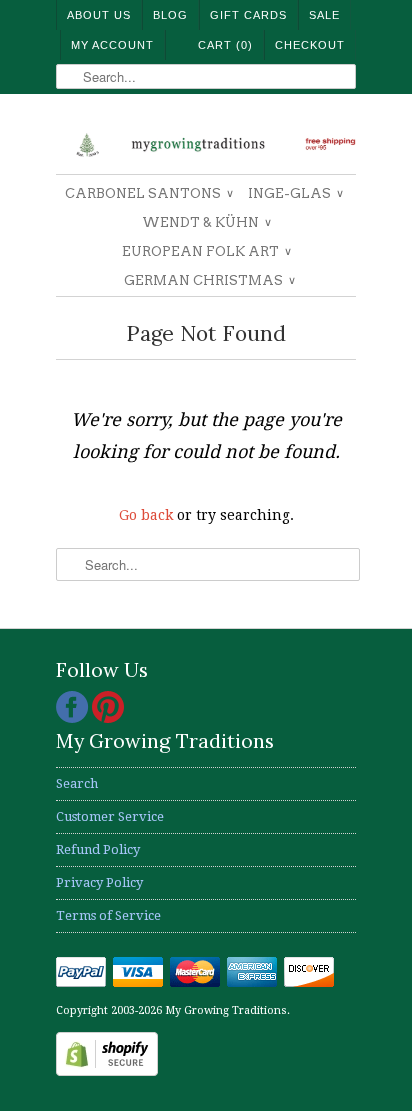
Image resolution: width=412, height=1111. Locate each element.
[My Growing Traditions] (206, 141)
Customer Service (110, 816)
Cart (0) (225, 45)
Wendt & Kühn (206, 222)
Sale (324, 15)
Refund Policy (98, 849)
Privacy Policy (99, 882)
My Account (112, 45)
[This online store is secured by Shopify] (107, 1071)
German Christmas (209, 280)
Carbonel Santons (148, 193)
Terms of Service (108, 915)
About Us (99, 15)
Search (77, 783)
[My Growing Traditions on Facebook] (74, 718)
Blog (170, 15)
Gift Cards (248, 15)
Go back (146, 515)
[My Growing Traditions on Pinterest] (108, 718)
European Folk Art (206, 251)
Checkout (310, 45)
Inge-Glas (295, 193)
